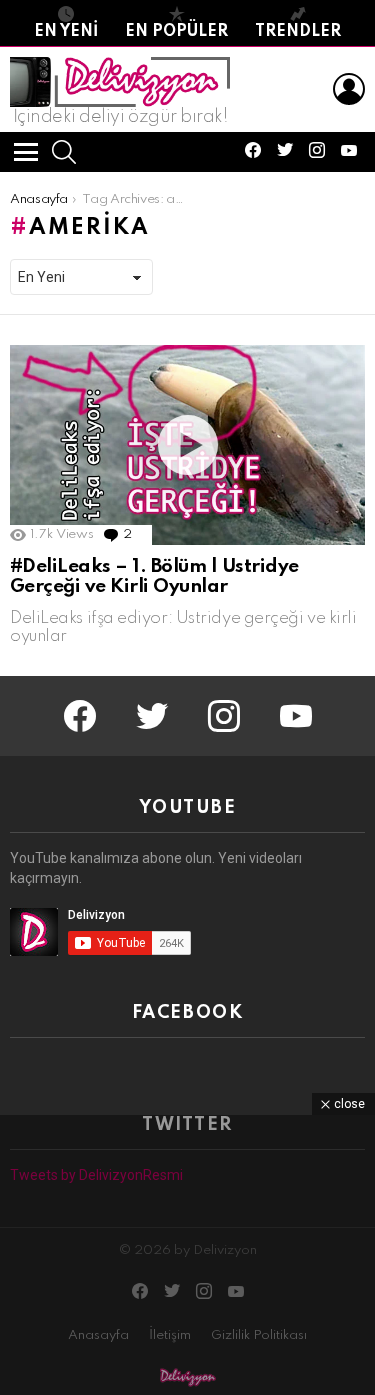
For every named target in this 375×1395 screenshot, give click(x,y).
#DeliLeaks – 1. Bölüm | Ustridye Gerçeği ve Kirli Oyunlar (154, 577)
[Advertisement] (187, 1255)
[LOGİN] (349, 89)
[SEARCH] (64, 152)
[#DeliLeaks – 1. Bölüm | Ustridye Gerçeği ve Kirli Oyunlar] (187, 445)
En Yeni (66, 32)
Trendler (298, 32)
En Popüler (176, 32)
